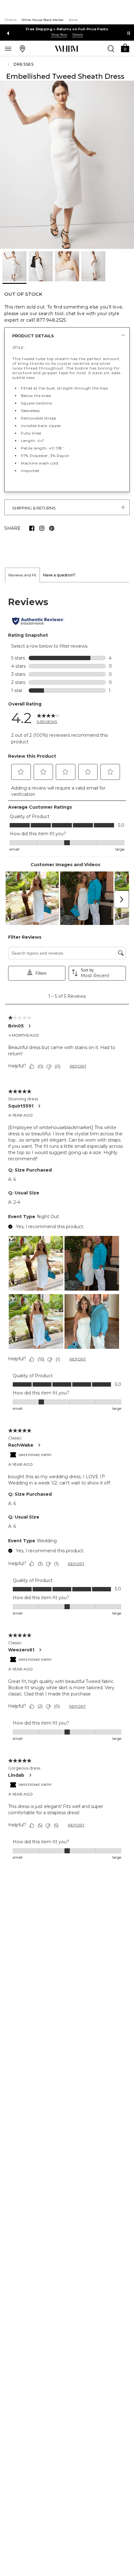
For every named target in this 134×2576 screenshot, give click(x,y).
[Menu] (8, 48)
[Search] (111, 48)
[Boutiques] (22, 48)
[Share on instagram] (42, 528)
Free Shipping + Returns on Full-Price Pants (67, 29)
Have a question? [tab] (59, 575)
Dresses (24, 64)
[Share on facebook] (32, 528)
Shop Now (59, 35)
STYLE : (19, 347)
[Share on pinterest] (52, 528)
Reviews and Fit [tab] (22, 575)
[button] (125, 48)
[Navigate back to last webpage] (9, 64)
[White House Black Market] (67, 49)
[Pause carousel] (129, 33)
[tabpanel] (67, 1228)
